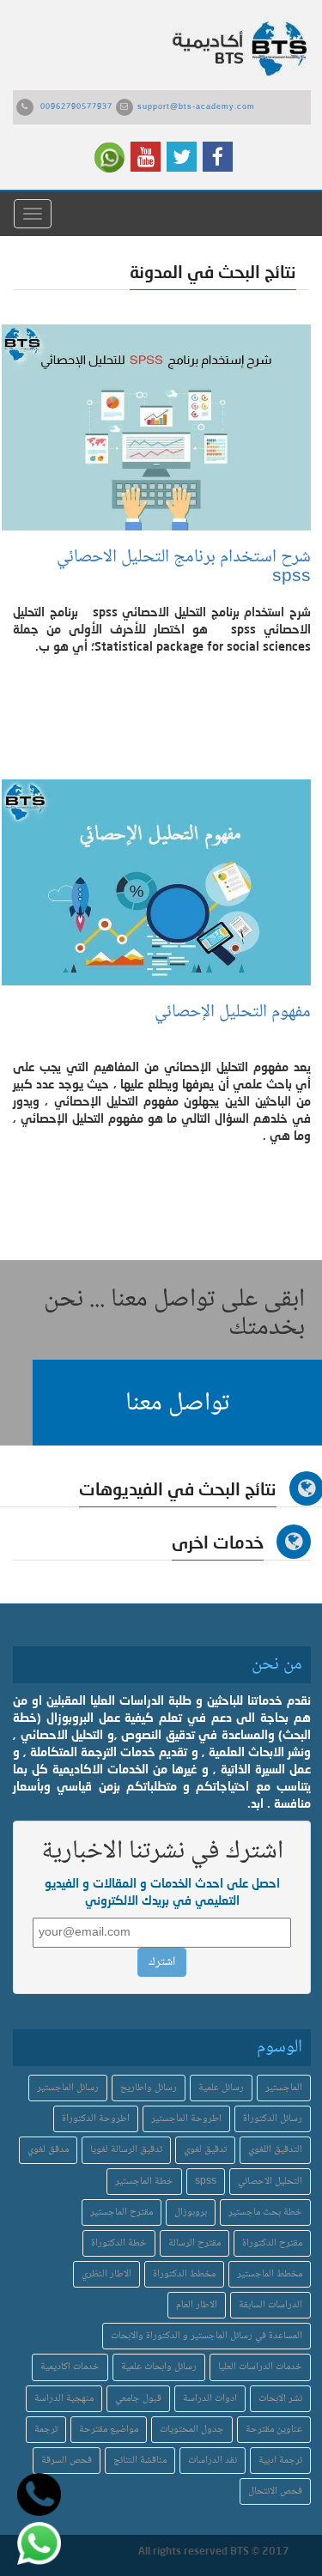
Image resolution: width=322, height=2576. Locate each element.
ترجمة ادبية (280, 2461)
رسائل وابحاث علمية (159, 2367)
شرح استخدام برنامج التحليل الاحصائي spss (184, 567)
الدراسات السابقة (270, 2305)
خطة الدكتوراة (119, 2243)
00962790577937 (76, 107)
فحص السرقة (67, 2461)
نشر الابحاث (280, 2399)
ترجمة (46, 2430)
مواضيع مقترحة (109, 2430)
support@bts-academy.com (196, 107)
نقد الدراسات (213, 2461)
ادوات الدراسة (210, 2399)
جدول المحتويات (192, 2430)
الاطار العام (197, 2305)
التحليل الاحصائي (270, 2182)
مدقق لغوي (48, 2150)
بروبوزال (191, 2212)
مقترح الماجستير (122, 2212)
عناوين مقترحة (274, 2430)
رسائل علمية (221, 2088)
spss (206, 2182)
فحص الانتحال (275, 2491)
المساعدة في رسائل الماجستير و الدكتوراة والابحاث (207, 2336)
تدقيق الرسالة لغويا (126, 2150)
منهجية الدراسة (64, 2399)
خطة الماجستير (144, 2182)
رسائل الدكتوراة (273, 2119)
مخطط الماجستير (270, 2274)
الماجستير (284, 2088)
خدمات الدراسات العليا (260, 2367)
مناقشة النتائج (140, 2461)
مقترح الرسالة (194, 2243)
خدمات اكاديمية (70, 2367)
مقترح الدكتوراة (272, 2243)
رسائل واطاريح (149, 2088)
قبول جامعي (138, 2399)
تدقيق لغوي (205, 2150)
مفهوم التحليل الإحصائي (228, 1012)
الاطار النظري (106, 2274)
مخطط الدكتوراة (184, 2274)
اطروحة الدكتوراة (96, 2119)
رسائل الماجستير (68, 2088)
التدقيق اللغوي (275, 2150)
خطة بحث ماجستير (265, 2212)
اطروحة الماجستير (186, 2119)
